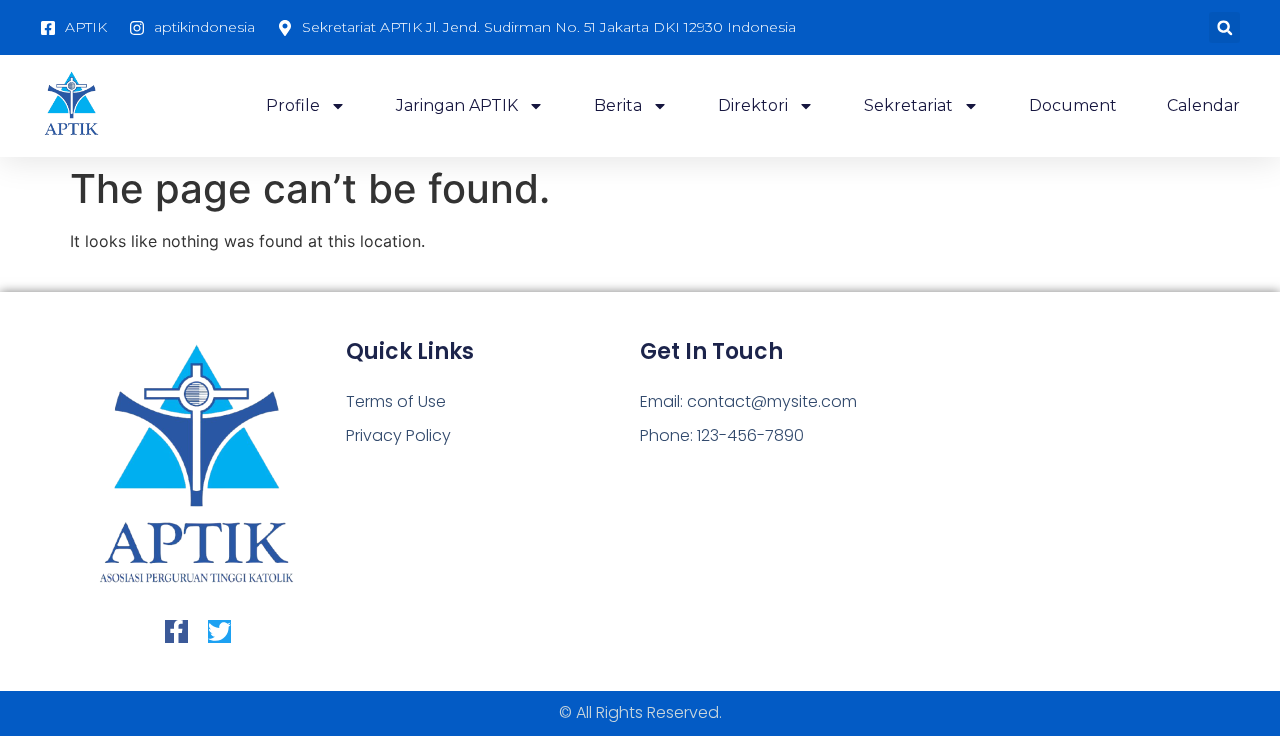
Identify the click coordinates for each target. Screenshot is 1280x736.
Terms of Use (396, 401)
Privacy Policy (398, 435)
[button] (1224, 27)
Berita (618, 105)
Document (1073, 105)
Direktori (753, 105)
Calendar (1203, 105)
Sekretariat (908, 105)
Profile (293, 105)
